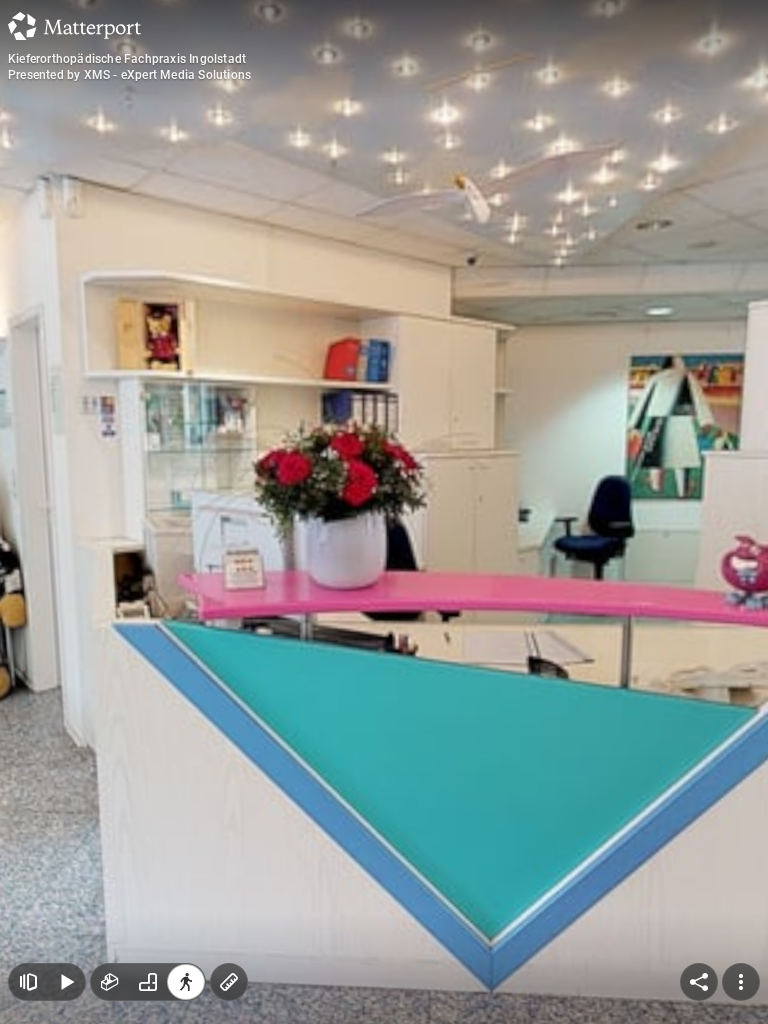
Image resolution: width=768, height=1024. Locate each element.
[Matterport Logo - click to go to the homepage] (74, 26)
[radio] (110, 982)
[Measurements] (229, 982)
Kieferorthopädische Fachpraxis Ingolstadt (127, 59)
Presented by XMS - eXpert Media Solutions (129, 75)
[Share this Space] (699, 982)
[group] (148, 982)
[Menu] (741, 982)
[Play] (66, 982)
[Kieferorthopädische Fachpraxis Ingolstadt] (384, 512)
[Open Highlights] (28, 982)
